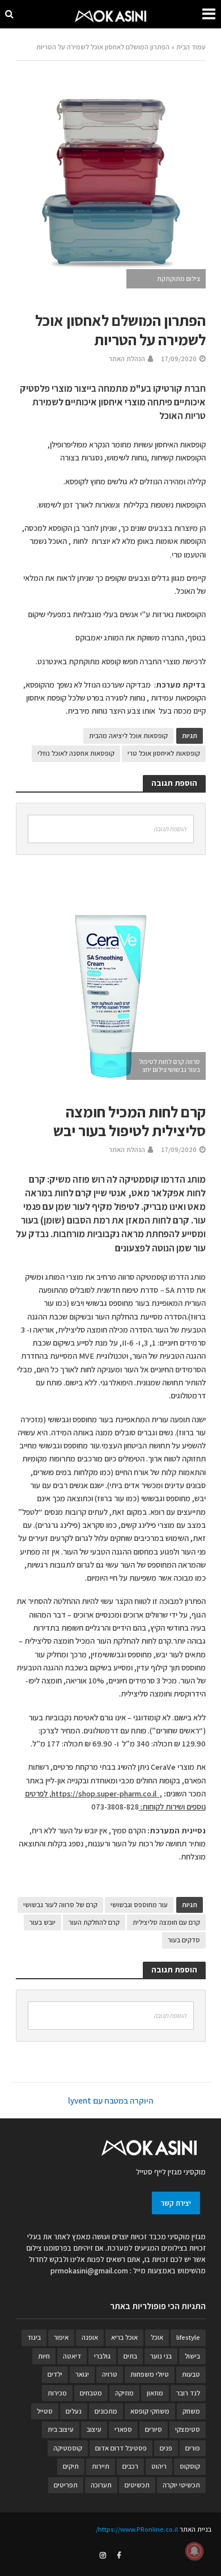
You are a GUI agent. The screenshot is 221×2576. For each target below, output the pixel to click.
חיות (44, 2356)
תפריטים (66, 2485)
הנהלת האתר (127, 359)
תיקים (71, 2466)
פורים (193, 2448)
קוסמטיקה (68, 2448)
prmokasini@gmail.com (89, 2271)
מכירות (57, 2393)
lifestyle (188, 2337)
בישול (192, 2356)
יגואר (82, 2374)
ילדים (55, 2374)
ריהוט (159, 2466)
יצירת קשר (176, 2203)
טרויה (110, 2374)
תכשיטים (137, 2485)
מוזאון (155, 2393)
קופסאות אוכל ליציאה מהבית (128, 736)
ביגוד (34, 2337)
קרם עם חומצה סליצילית (166, 1922)
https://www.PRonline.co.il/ (137, 2529)
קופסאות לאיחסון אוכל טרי (164, 753)
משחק (191, 2411)
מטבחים (91, 2393)
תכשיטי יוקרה (181, 2485)
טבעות (191, 2374)
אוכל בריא (124, 2337)
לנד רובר (188, 2393)
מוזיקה (124, 2393)
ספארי (123, 2429)
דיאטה (72, 2356)
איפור (61, 2337)
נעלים (74, 2411)
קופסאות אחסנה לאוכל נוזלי (76, 753)
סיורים (154, 2429)
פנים (166, 2448)
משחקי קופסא (150, 2411)
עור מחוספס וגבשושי (139, 1905)
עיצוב (94, 2429)
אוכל (157, 2337)
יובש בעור (42, 1922)
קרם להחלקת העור (94, 1922)
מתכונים (106, 2411)
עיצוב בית (61, 2429)
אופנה (90, 2337)
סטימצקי (188, 2429)
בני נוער (161, 2356)
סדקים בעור (184, 1940)
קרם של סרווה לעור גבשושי (60, 1905)
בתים (130, 2356)
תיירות (101, 2466)
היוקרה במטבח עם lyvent (110, 2100)
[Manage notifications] (194, 2551)
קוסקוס (190, 2466)
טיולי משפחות (150, 2374)
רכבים (130, 2466)
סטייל (45, 2411)
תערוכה (101, 2485)
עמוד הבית (191, 47)
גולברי (102, 2356)
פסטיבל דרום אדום (121, 2448)
